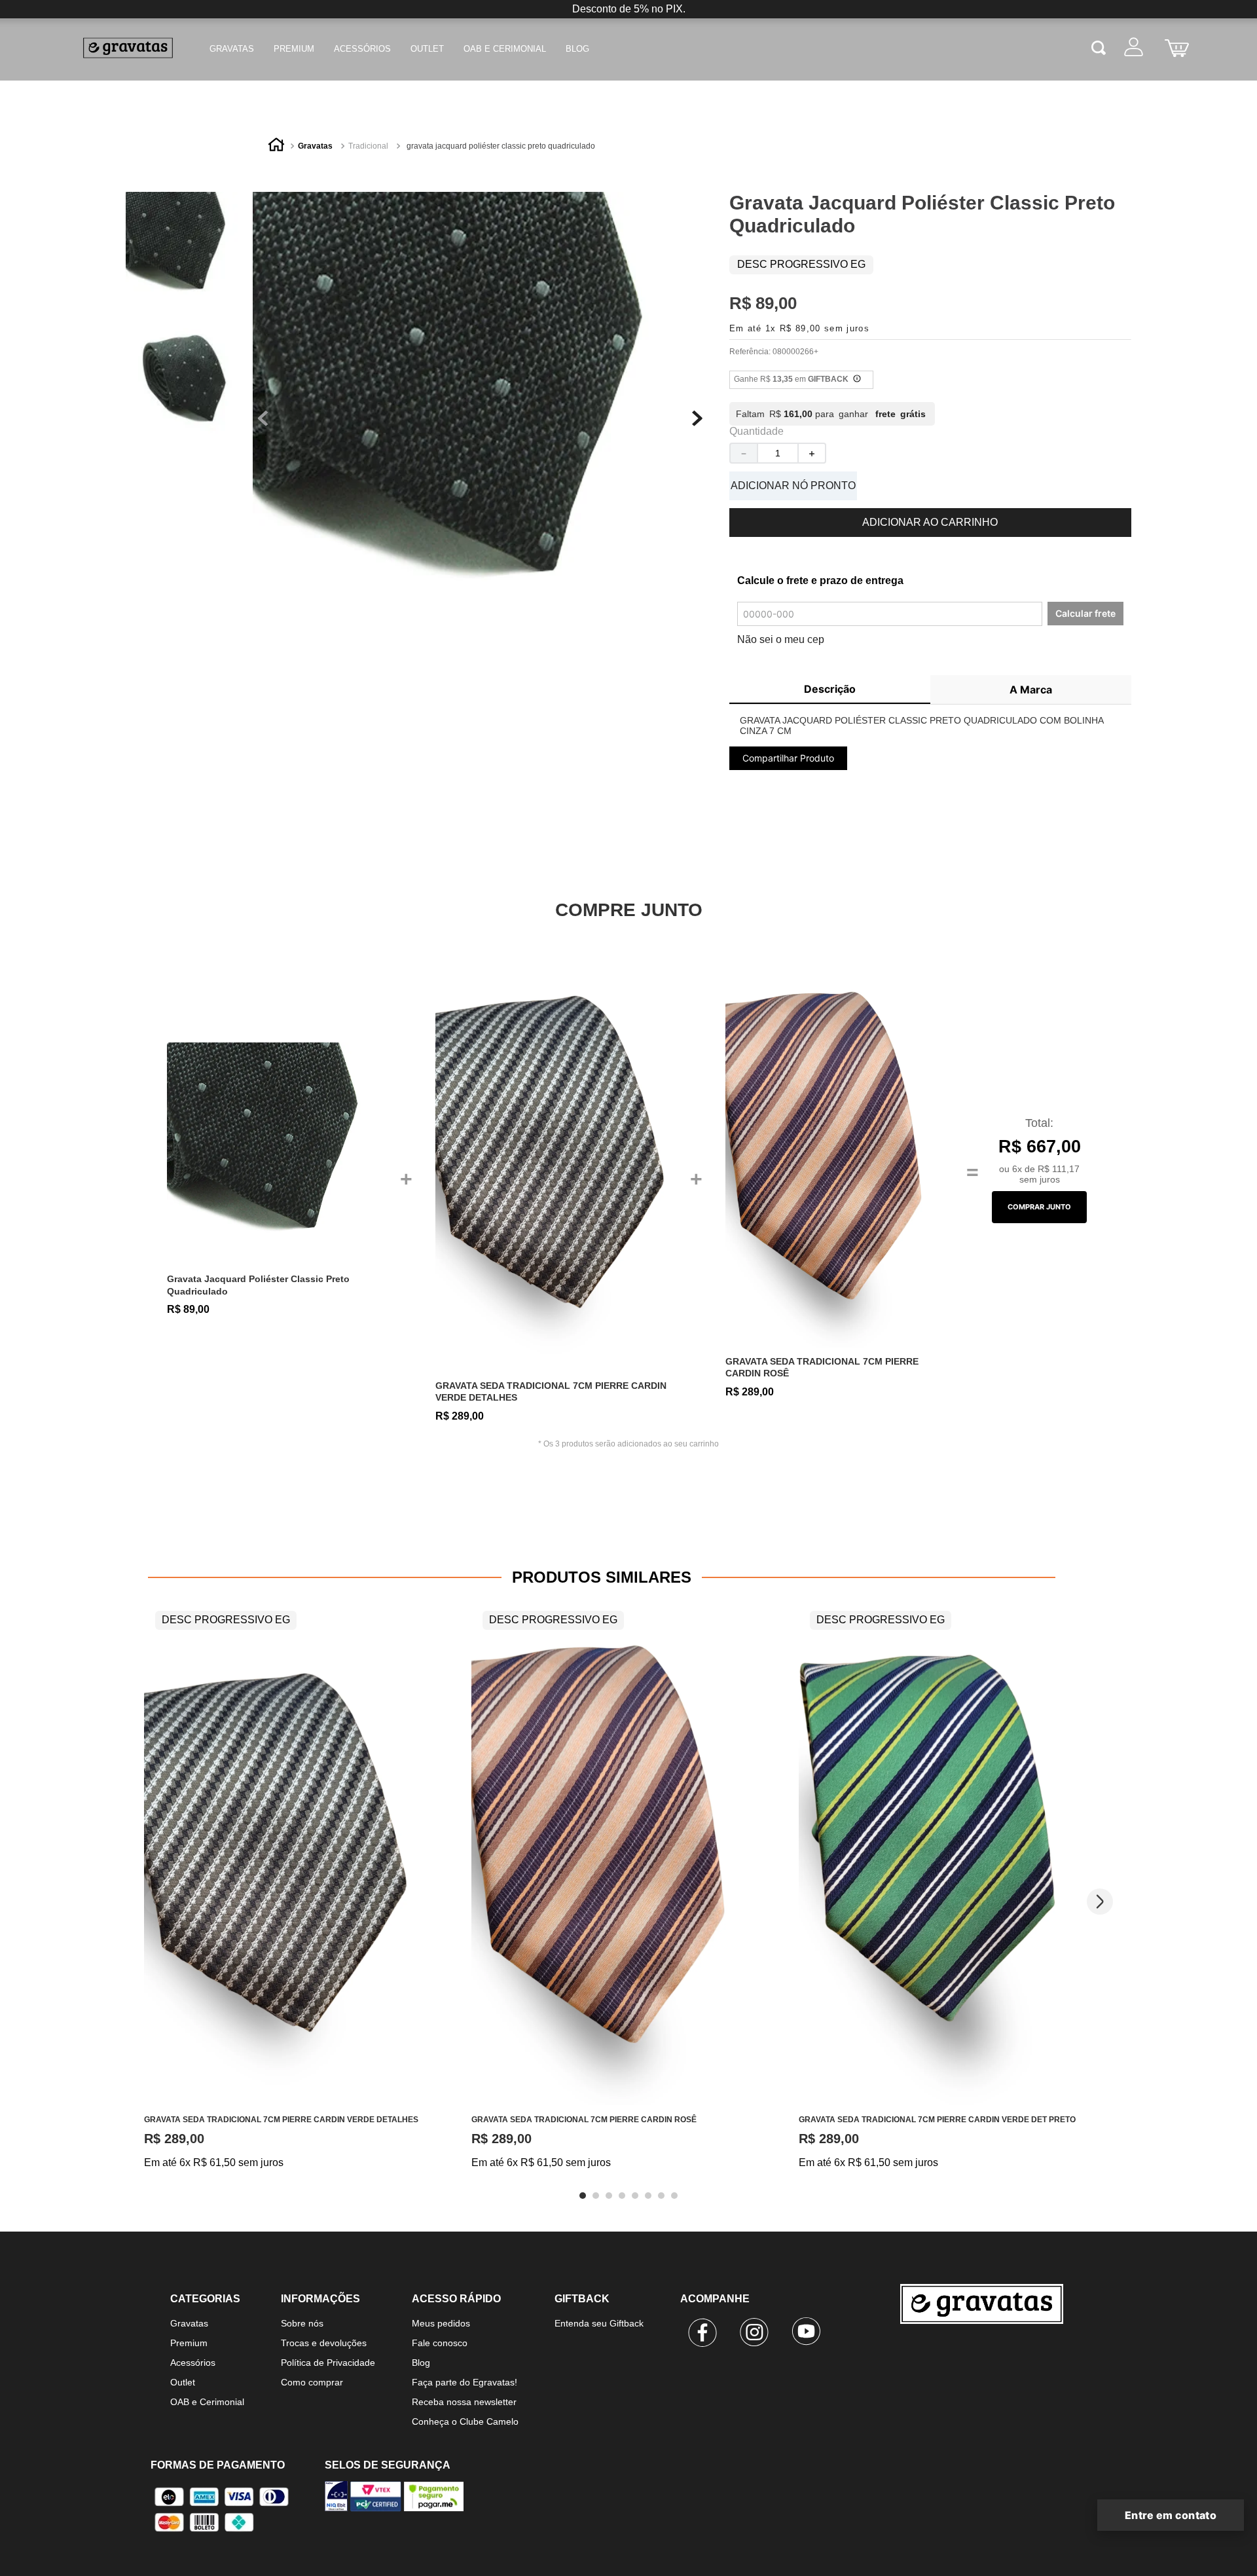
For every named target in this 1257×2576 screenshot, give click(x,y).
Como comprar (312, 2382)
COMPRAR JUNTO (1039, 1207)
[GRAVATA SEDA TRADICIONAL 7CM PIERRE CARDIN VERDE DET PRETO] (939, 1854)
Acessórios (362, 49)
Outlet (427, 49)
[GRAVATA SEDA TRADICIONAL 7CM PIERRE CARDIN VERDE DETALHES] (558, 1154)
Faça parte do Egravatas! (465, 2382)
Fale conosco (440, 2343)
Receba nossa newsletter (464, 2402)
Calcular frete (1085, 613)
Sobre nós (302, 2323)
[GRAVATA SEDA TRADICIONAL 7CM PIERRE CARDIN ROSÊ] (834, 1154)
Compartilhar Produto (788, 758)
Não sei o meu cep (781, 639)
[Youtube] (807, 2334)
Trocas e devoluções (324, 2343)
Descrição (830, 689)
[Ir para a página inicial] (993, 2358)
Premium (294, 49)
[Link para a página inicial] (276, 147)
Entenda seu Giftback (599, 2323)
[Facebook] (703, 2334)
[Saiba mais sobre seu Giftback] (857, 380)
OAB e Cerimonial (505, 49)
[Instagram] (755, 2334)
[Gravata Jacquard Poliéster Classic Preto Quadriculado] (279, 1154)
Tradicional (368, 146)
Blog (421, 2363)
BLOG (577, 49)
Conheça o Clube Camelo (465, 2421)
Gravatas (232, 49)
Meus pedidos (441, 2323)
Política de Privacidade (328, 2363)
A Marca (1031, 690)
